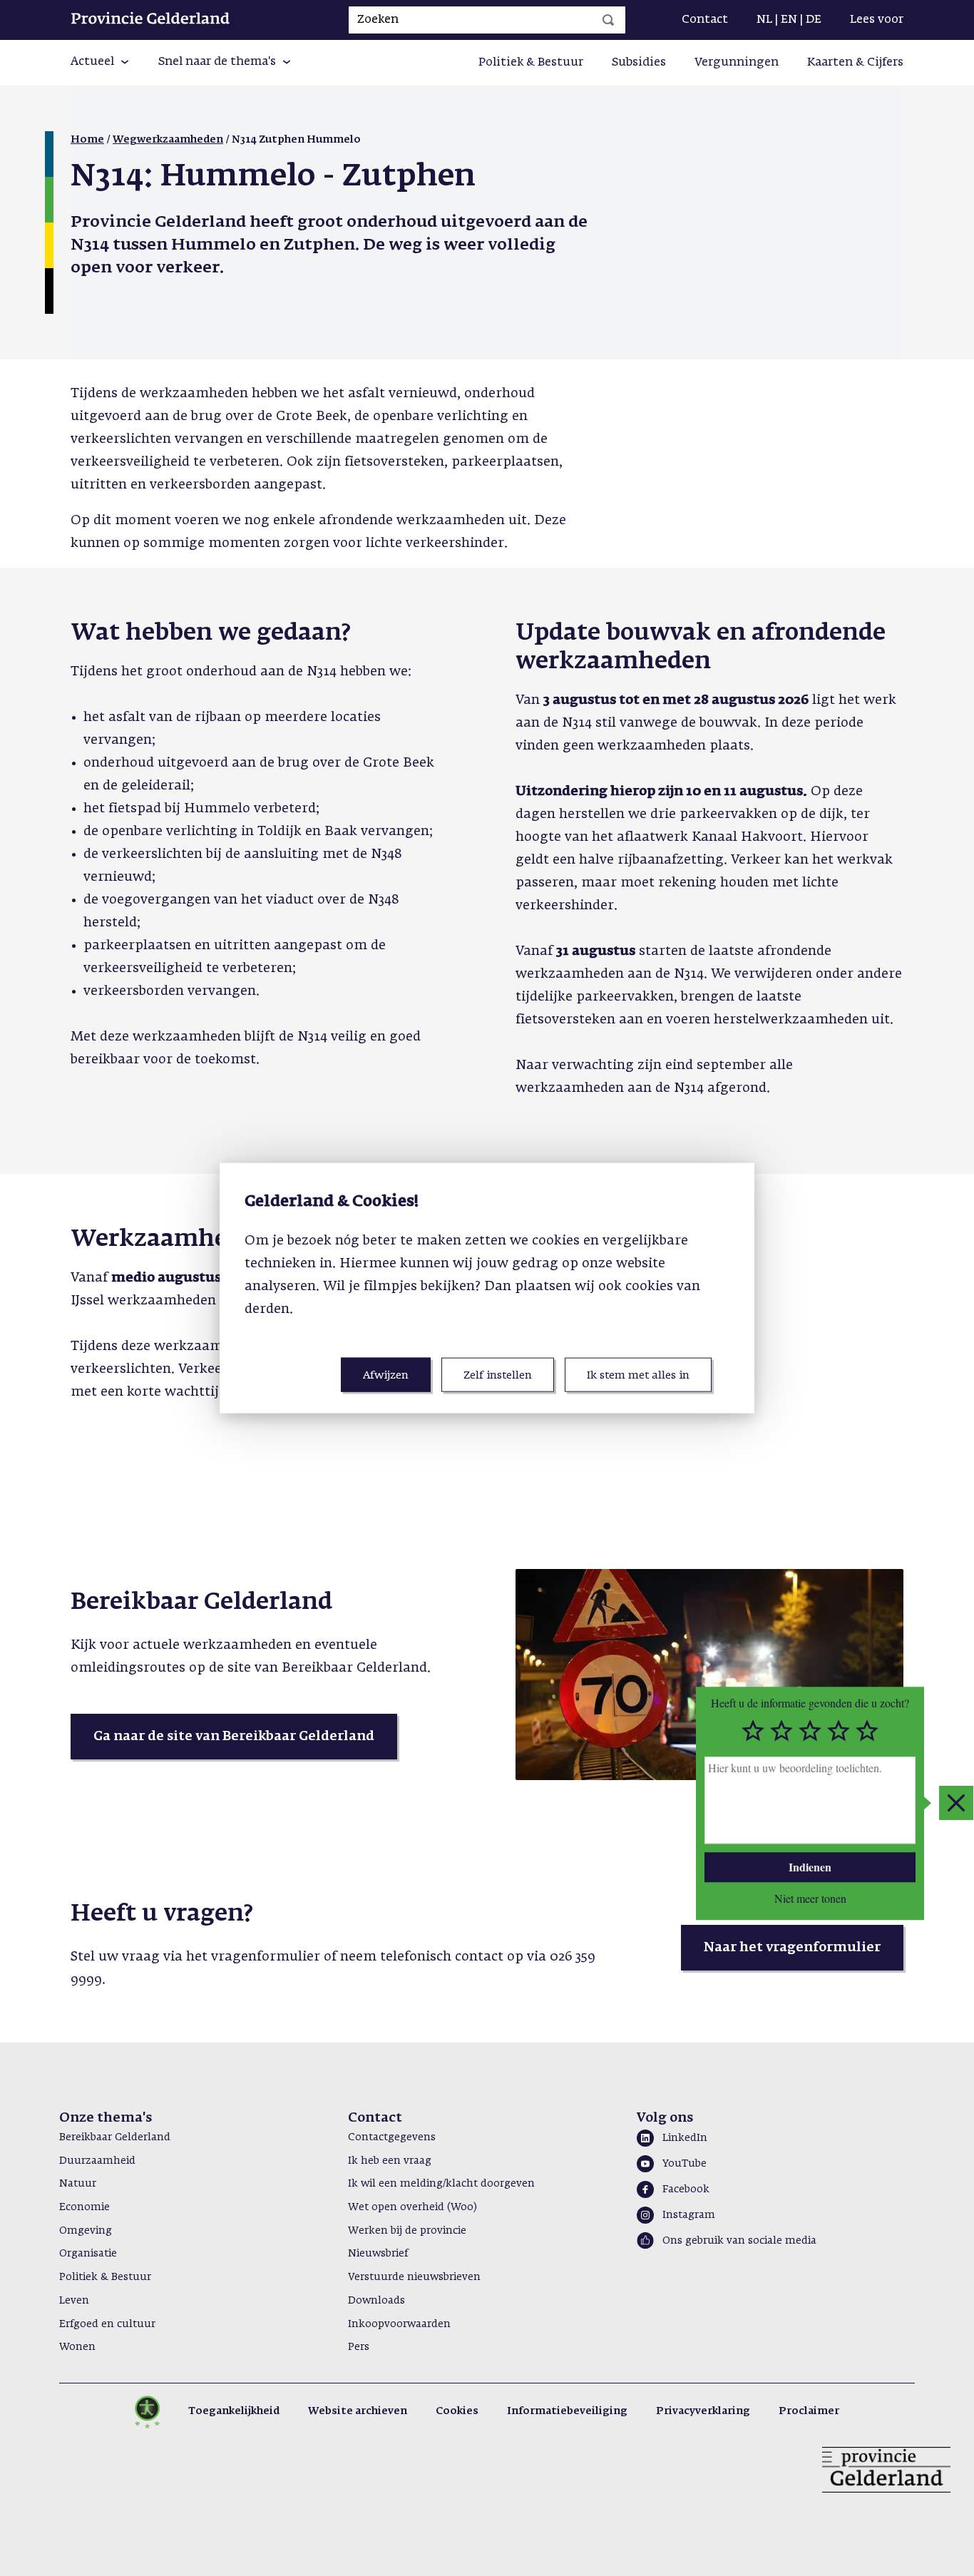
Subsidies (639, 63)
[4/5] (839, 1732)
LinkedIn (685, 2138)
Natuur (78, 2184)
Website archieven (358, 2411)
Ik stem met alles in (638, 1375)
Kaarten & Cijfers (855, 63)
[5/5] (867, 1732)
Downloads (376, 2301)
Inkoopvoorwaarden (399, 2324)
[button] (100, 63)
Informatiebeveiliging (567, 2411)
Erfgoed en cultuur (107, 2324)
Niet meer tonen (810, 1898)
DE (814, 20)
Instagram (689, 2215)
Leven (74, 2301)
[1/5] (753, 1732)
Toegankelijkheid (234, 2411)
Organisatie (88, 2254)
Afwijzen (386, 1375)
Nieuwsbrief (378, 2254)
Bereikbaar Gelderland (115, 2137)
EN (789, 20)
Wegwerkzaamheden (168, 140)
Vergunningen (737, 63)
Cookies (457, 2411)
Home (87, 140)
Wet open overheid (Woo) (412, 2207)
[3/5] (810, 1732)
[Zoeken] (608, 20)
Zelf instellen (498, 1375)
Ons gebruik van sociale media (739, 2241)
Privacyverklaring (703, 2411)
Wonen (77, 2347)
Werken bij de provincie (407, 2231)
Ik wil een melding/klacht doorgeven (441, 2184)
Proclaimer (809, 2411)
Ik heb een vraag (390, 2161)
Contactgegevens (392, 2137)
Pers (359, 2347)
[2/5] (781, 1732)
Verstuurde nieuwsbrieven (414, 2277)
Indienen (810, 1867)
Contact (705, 20)
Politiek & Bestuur (531, 63)
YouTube (685, 2164)
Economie (84, 2207)
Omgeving (86, 2231)
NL (764, 20)
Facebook (686, 2189)
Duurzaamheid (97, 2161)
